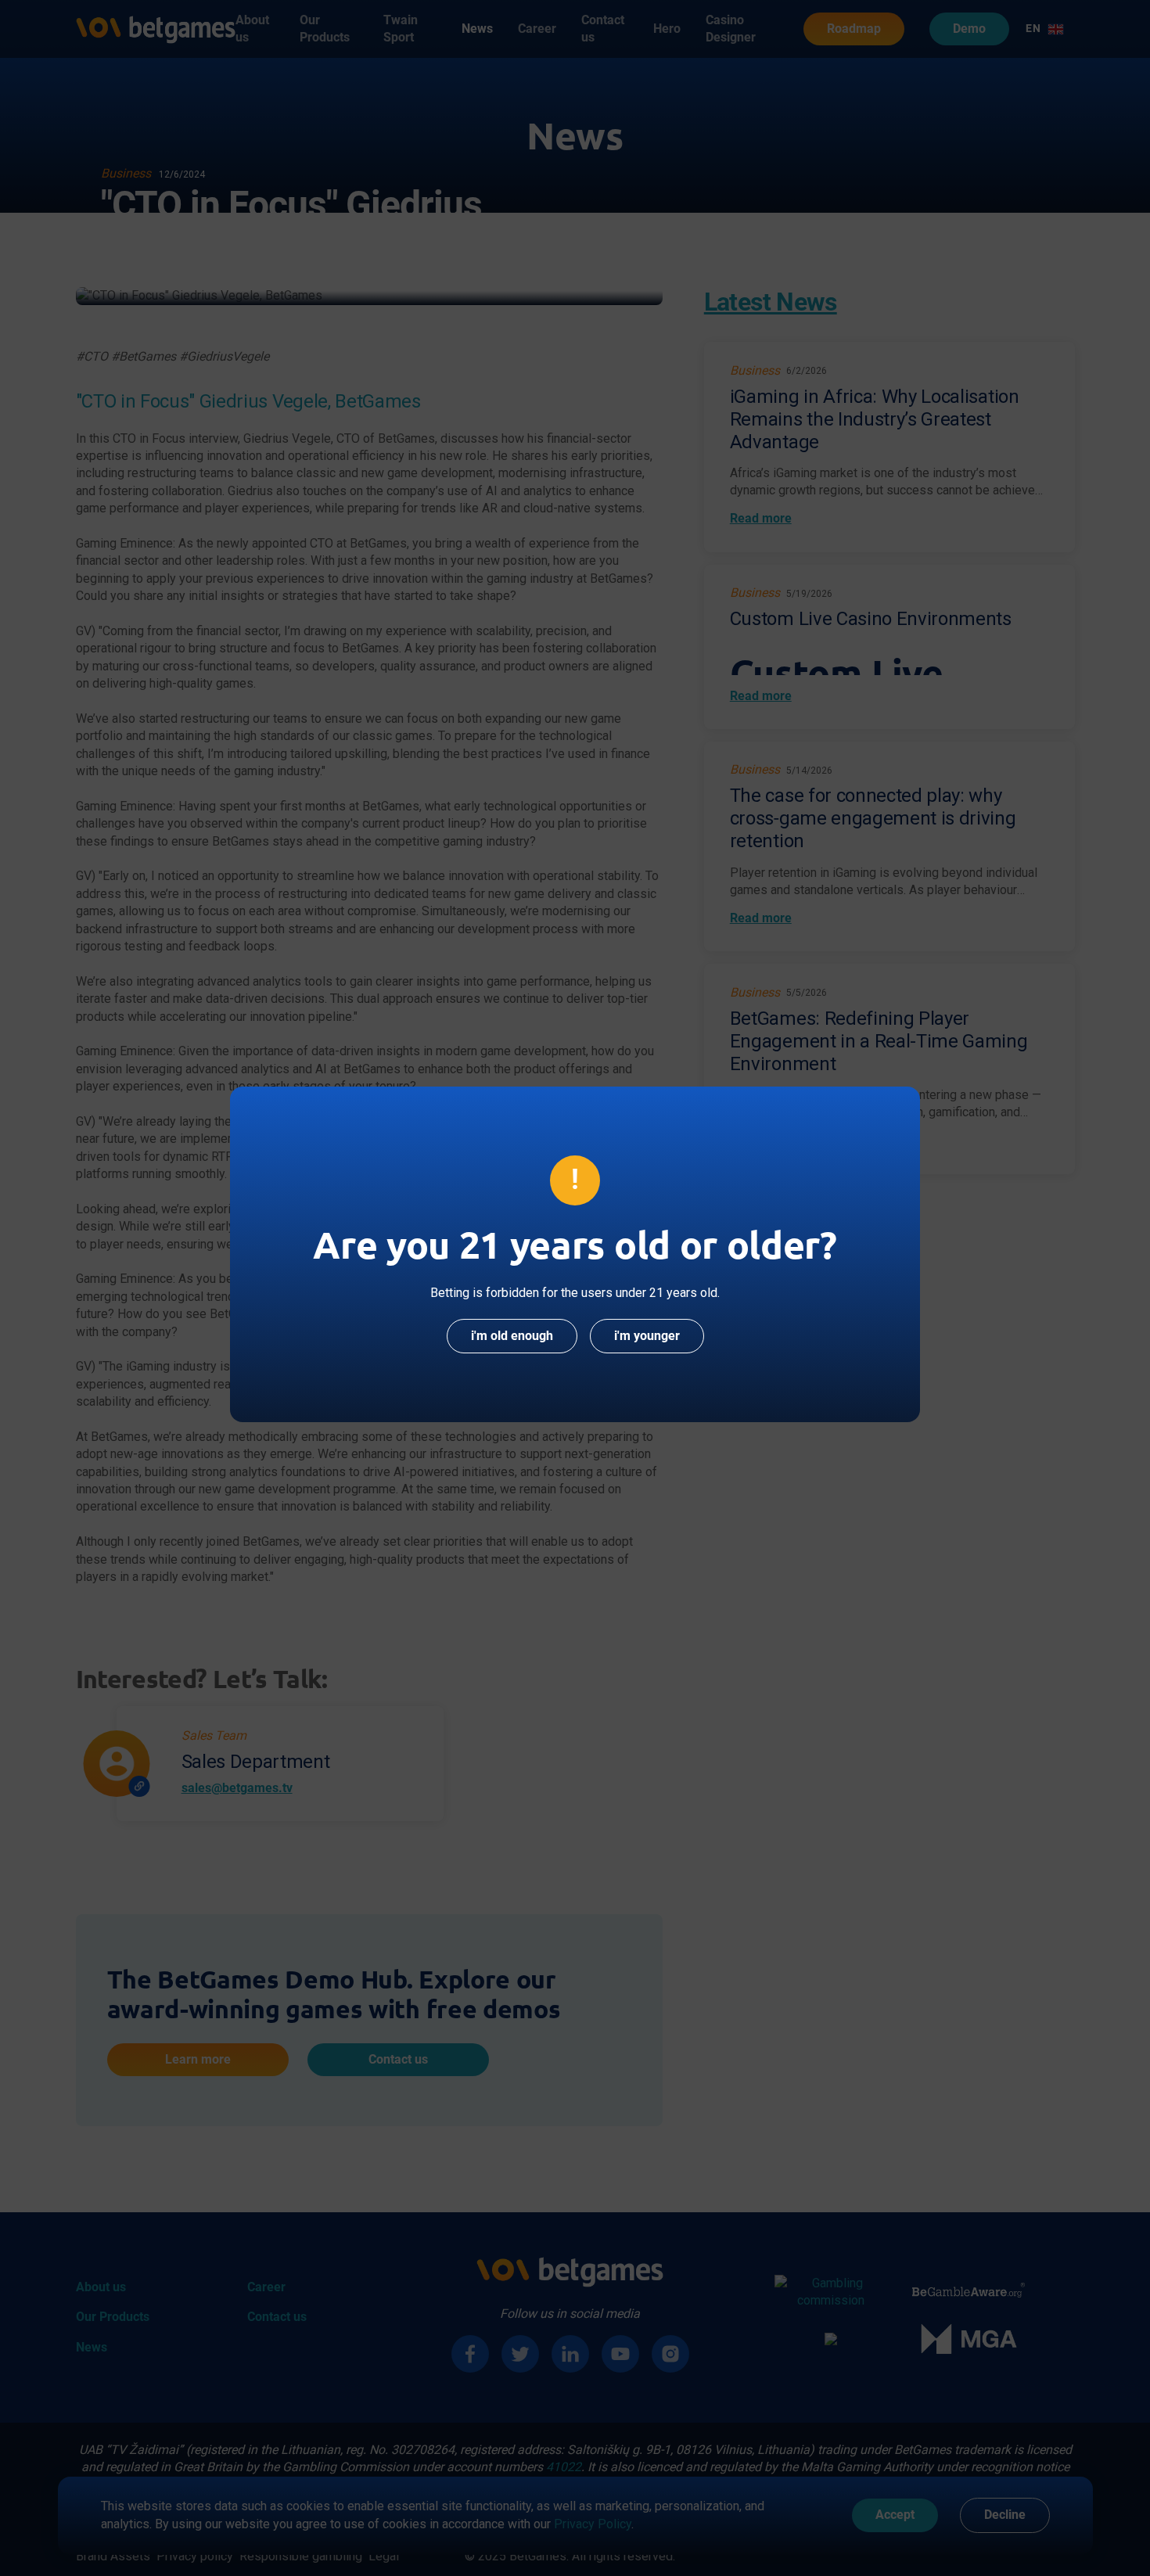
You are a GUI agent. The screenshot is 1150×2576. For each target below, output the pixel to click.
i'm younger (647, 1336)
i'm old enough (512, 1336)
